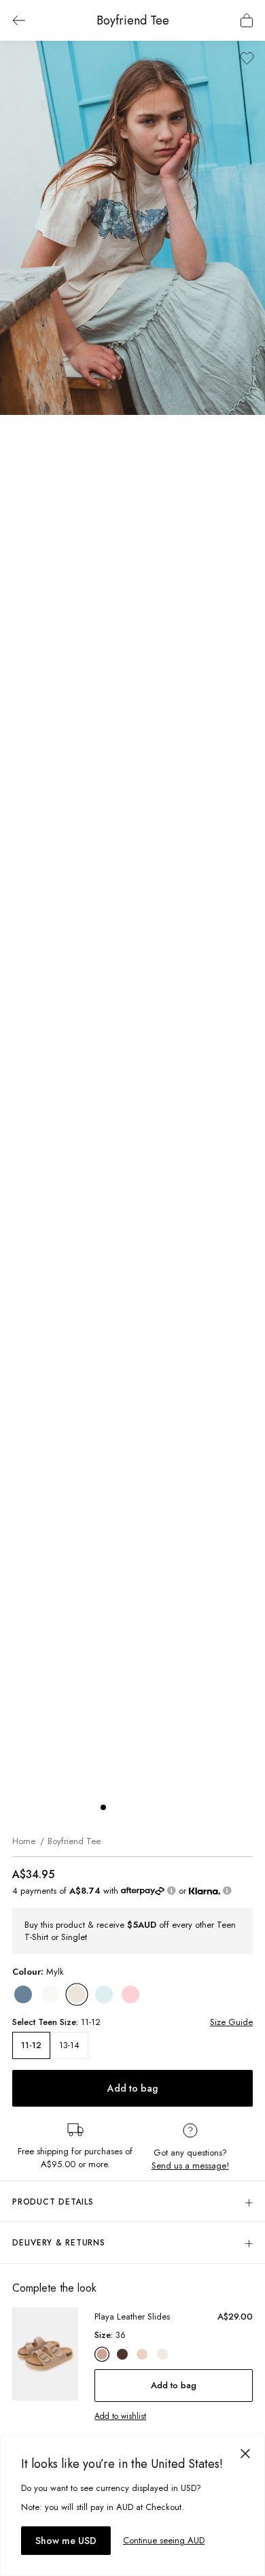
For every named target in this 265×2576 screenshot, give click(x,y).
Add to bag (132, 2088)
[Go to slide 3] (130, 1807)
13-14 (69, 2045)
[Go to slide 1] (103, 1807)
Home (24, 1841)
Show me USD (66, 2541)
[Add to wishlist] (247, 58)
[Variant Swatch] (23, 1994)
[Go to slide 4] (144, 1807)
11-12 (31, 2045)
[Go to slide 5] (158, 1807)
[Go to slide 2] (117, 1807)
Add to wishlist (120, 2416)
